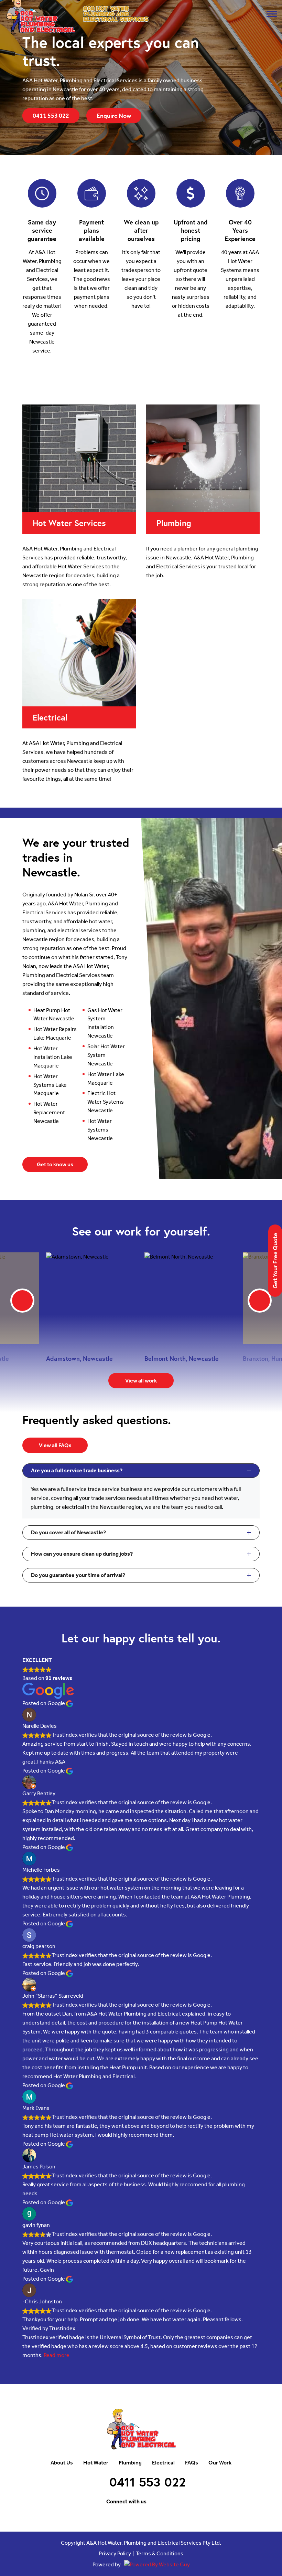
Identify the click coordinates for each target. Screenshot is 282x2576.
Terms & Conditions (160, 2554)
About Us (62, 2463)
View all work (141, 1381)
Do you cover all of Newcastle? (68, 1532)
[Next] (260, 1301)
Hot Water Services (69, 523)
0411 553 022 (51, 116)
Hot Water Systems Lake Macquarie (50, 1085)
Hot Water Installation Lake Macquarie (53, 1057)
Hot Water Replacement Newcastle (49, 1112)
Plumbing (174, 523)
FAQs (192, 2463)
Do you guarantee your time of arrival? (78, 1575)
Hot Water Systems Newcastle (100, 1130)
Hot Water (96, 2463)
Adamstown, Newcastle (79, 1358)
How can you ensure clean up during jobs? (82, 1554)
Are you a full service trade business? (77, 1470)
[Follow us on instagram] (171, 2502)
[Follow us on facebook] (156, 2502)
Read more (57, 2355)
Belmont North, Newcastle (182, 1358)
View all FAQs (55, 1445)
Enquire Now (114, 116)
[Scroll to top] (251, 2496)
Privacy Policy (115, 2554)
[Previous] (22, 1301)
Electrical (50, 717)
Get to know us (55, 1164)
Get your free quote (275, 1261)
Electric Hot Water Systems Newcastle (106, 1102)
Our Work (220, 2463)
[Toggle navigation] (272, 14)
